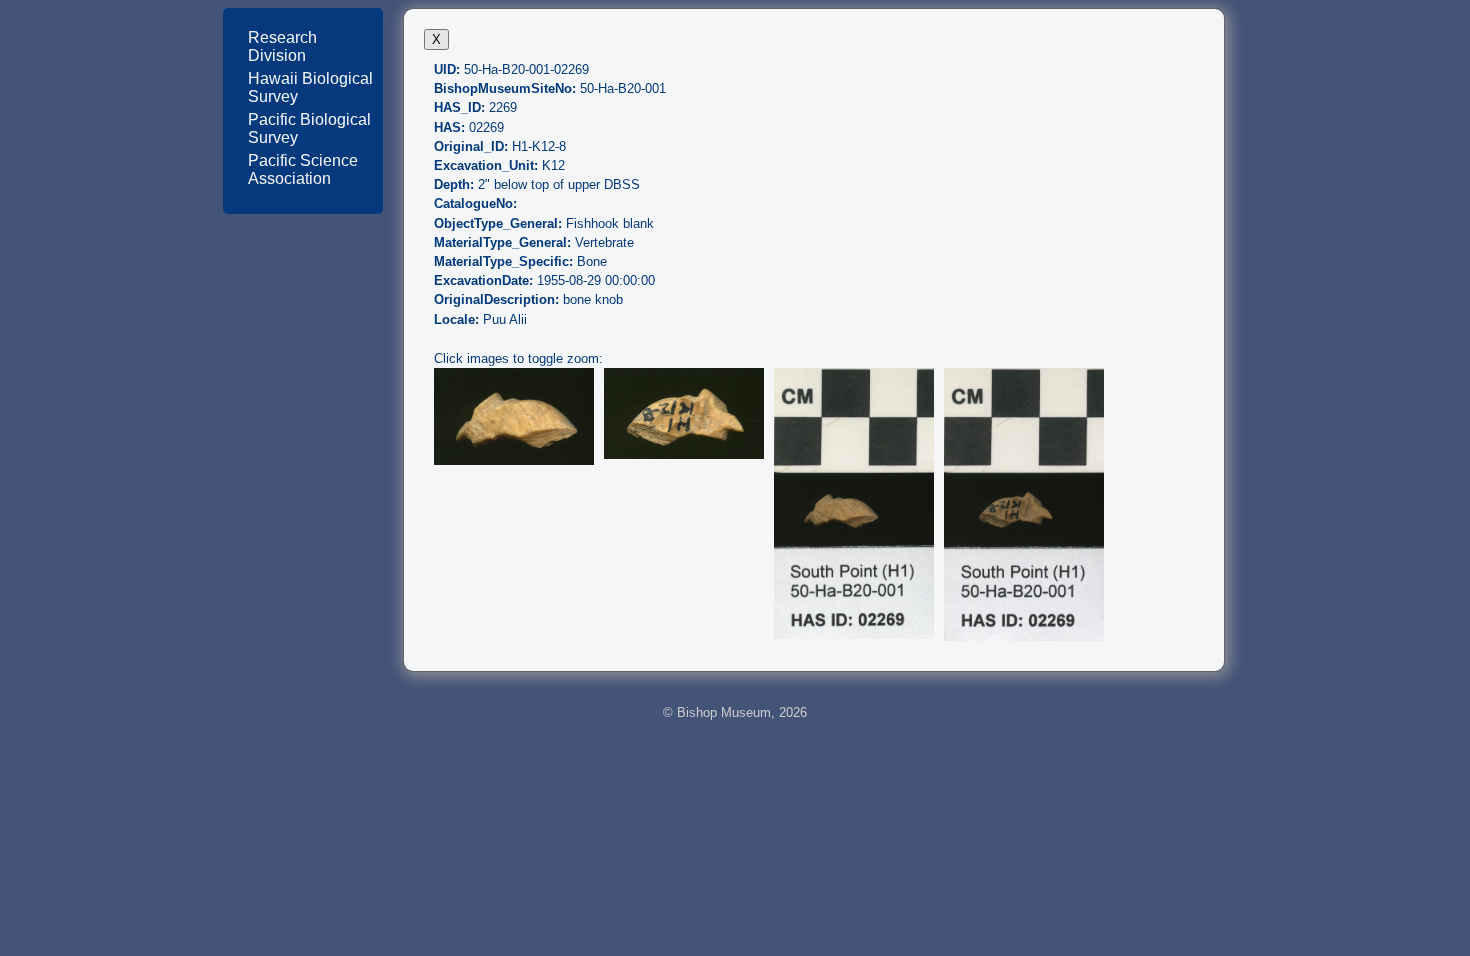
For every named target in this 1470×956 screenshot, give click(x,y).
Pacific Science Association (303, 169)
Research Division (282, 46)
